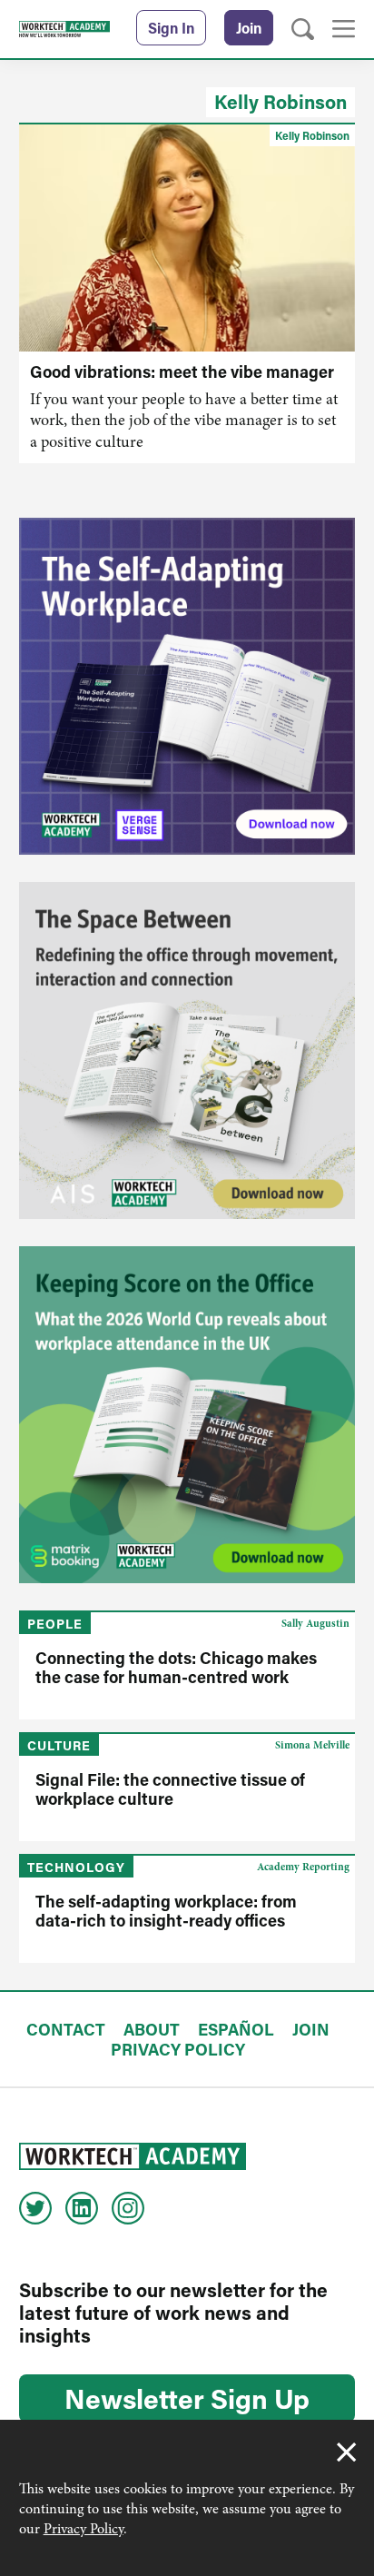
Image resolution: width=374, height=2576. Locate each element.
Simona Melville (312, 1745)
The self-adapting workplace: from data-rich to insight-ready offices (166, 1911)
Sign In (171, 28)
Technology (76, 1867)
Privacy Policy (84, 2529)
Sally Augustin (315, 1623)
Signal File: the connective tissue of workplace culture (170, 1789)
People (55, 1624)
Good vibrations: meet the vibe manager (182, 372)
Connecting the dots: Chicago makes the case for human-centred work (176, 1667)
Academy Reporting (303, 1867)
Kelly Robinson (280, 102)
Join (249, 28)
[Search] (303, 30)
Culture (59, 1745)
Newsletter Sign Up (187, 2398)
